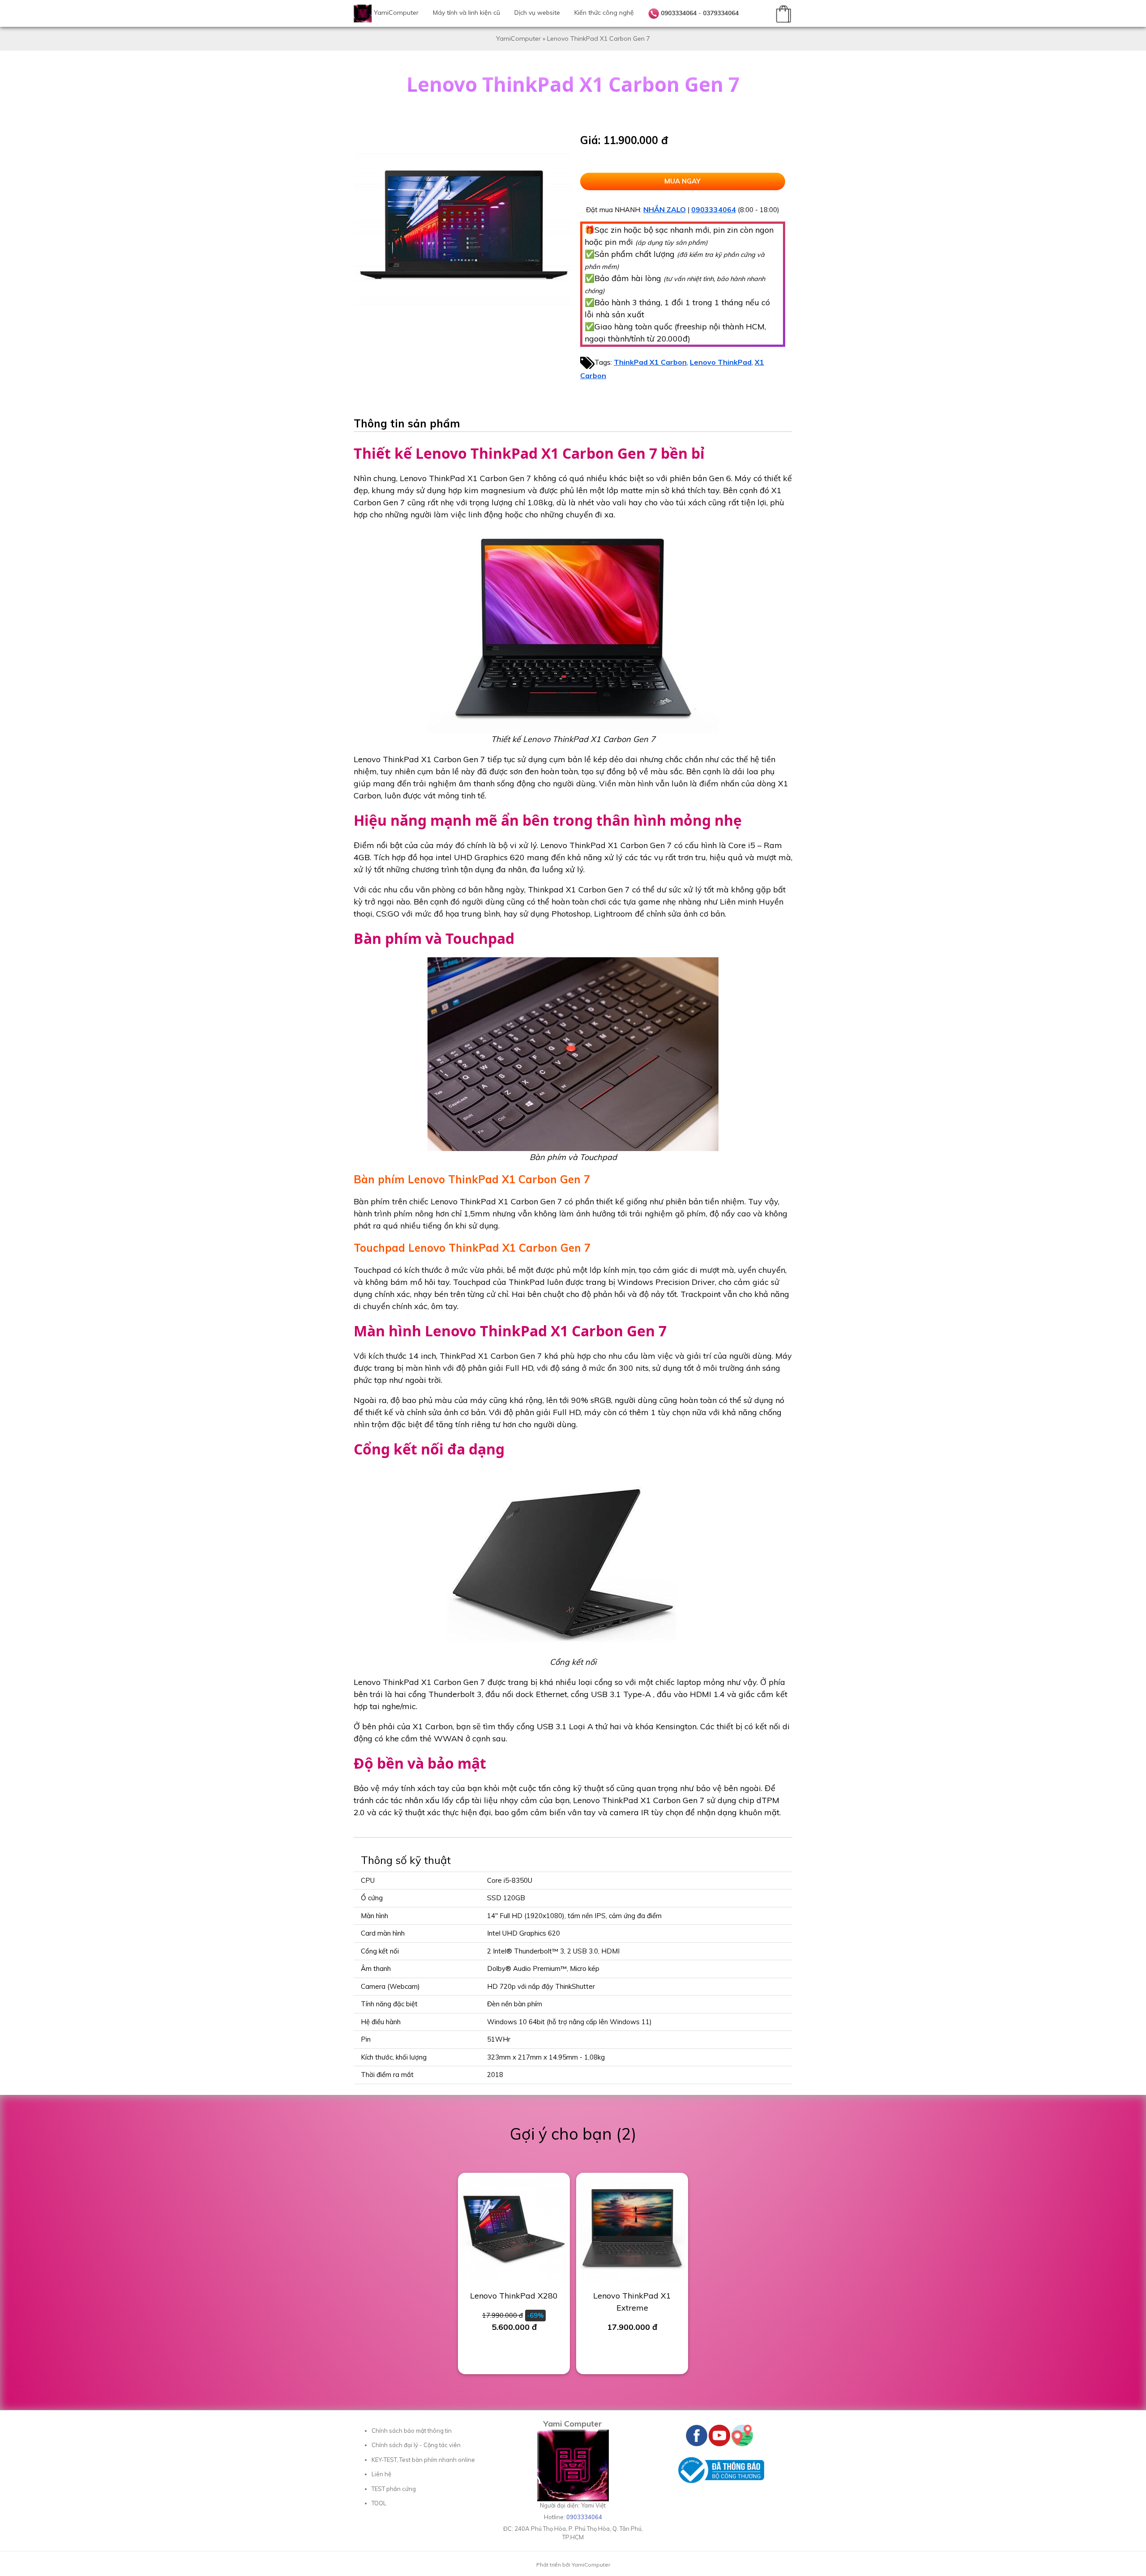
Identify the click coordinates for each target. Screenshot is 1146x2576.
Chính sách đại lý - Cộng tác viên (416, 2445)
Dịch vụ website (537, 13)
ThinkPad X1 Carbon (650, 362)
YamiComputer (396, 13)
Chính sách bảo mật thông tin (412, 2431)
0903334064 (679, 13)
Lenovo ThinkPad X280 (514, 2296)
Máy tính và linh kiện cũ (466, 13)
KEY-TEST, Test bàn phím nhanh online (423, 2460)
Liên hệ (381, 2474)
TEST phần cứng (394, 2489)
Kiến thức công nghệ (604, 13)
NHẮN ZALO (665, 209)
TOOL (379, 2503)
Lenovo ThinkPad (721, 362)
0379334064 (721, 13)
